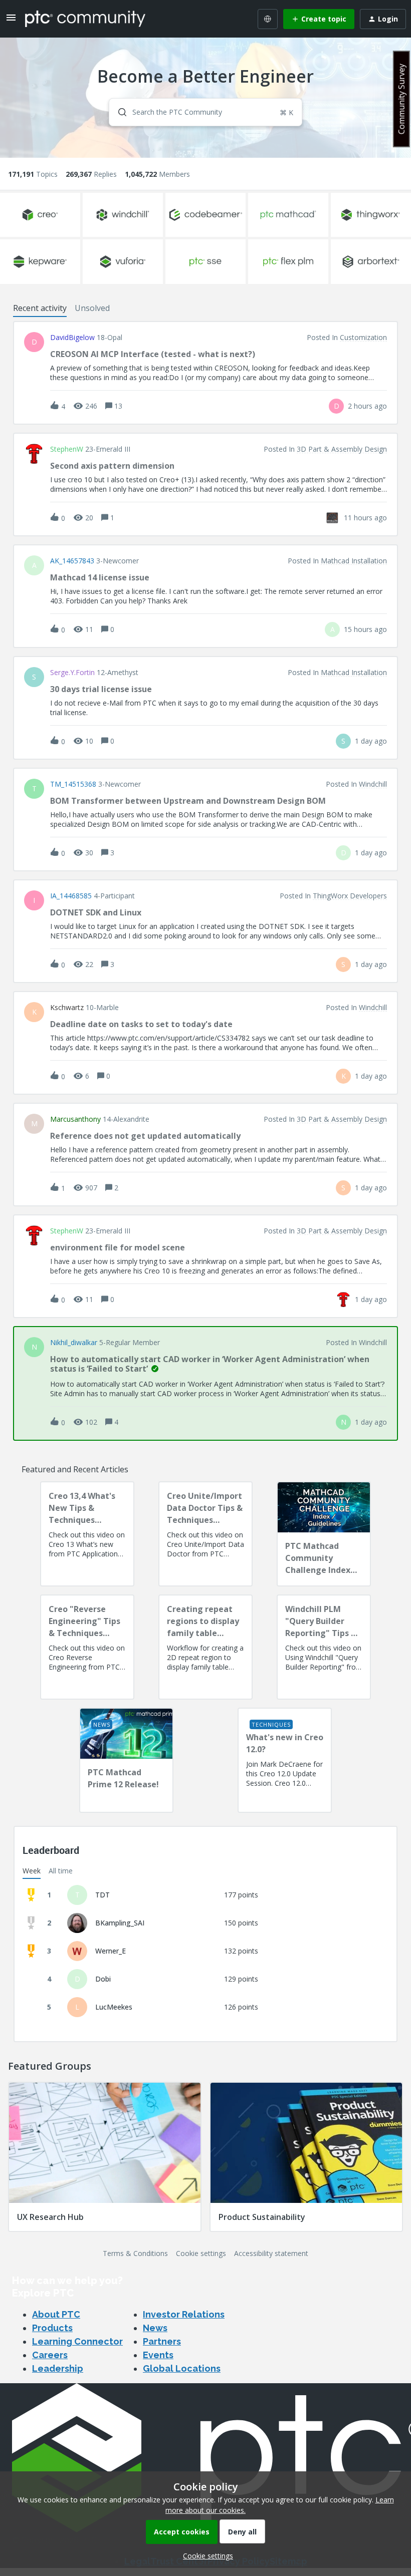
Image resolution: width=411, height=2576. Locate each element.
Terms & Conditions (135, 2253)
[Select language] (268, 19)
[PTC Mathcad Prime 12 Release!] (126, 1760)
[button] (205, 2556)
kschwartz (67, 1008)
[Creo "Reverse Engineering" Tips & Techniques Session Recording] (87, 1647)
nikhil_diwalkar (74, 1343)
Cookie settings (201, 2253)
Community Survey (401, 99)
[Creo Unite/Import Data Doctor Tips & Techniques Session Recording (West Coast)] (205, 1534)
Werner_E (111, 1951)
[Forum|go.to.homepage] (85, 19)
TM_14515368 (73, 784)
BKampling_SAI (120, 1923)
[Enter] (118, 112)
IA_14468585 (71, 896)
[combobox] (205, 112)
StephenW (67, 449)
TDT (102, 1895)
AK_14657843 (72, 561)
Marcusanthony (75, 1119)
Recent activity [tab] (40, 308)
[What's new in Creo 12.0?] (285, 1760)
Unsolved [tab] (92, 308)
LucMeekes (114, 2007)
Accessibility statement (271, 2253)
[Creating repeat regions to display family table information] (205, 1647)
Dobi (103, 1979)
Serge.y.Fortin (72, 673)
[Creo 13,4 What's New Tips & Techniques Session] (87, 1534)
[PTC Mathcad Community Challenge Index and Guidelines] (324, 1534)
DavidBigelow (72, 338)
